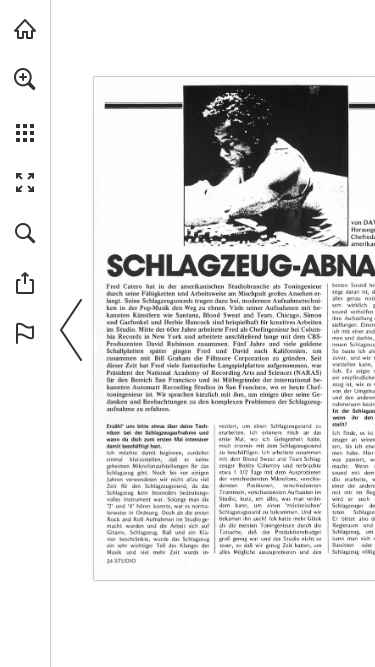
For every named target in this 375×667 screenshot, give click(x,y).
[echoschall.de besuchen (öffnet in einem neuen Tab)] (25, 29)
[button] (25, 79)
